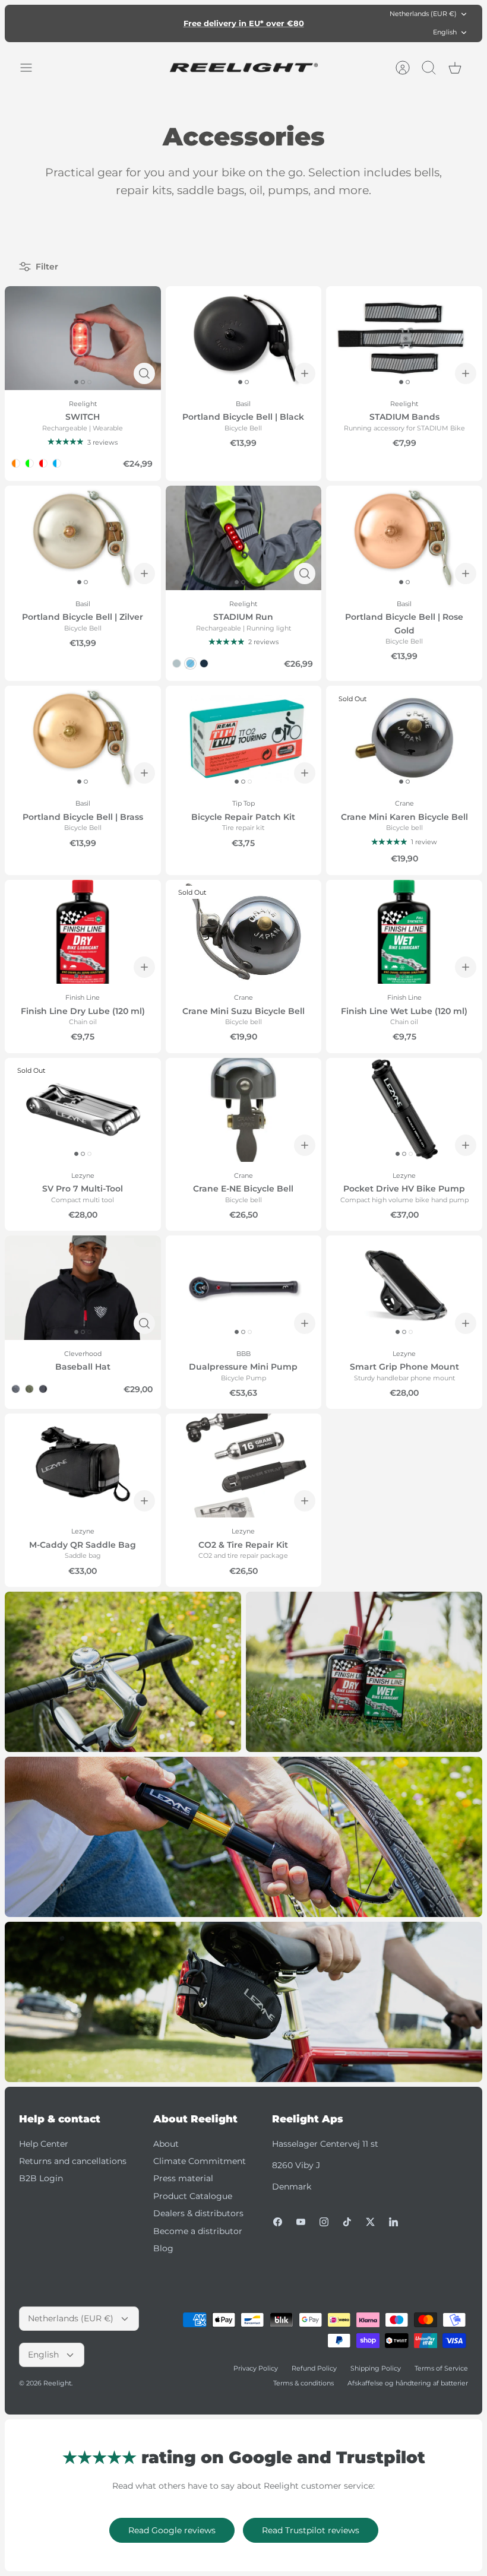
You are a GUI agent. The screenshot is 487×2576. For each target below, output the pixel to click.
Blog (163, 2248)
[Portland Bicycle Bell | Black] (244, 338)
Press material (183, 2178)
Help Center (44, 2144)
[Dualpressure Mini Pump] (244, 1287)
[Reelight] (243, 68)
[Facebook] (278, 2222)
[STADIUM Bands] (404, 338)
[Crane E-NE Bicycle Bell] (244, 1110)
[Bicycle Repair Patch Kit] (244, 738)
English (445, 32)
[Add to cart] (305, 373)
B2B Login (41, 2178)
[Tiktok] (347, 2222)
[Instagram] (324, 2222)
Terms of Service (441, 2368)
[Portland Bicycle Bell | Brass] (83, 738)
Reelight (57, 2383)
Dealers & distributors (198, 2213)
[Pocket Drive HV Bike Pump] (404, 1110)
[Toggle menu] (32, 68)
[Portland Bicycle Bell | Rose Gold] (404, 538)
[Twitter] (370, 2222)
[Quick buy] (144, 373)
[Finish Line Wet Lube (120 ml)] (404, 932)
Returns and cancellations (73, 2161)
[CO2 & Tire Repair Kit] (244, 1466)
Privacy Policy (256, 2368)
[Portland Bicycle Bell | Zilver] (83, 538)
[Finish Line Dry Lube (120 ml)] (83, 932)
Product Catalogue (193, 2196)
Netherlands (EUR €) (423, 14)
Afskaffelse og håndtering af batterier (408, 2383)
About (166, 2144)
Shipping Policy (376, 2368)
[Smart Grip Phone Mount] (404, 1287)
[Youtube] (301, 2222)
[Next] (342, 23)
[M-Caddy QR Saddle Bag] (83, 1466)
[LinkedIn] (393, 2222)
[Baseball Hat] (83, 1287)
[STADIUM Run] (244, 538)
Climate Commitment (200, 2161)
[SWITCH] (83, 338)
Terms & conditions (303, 2383)
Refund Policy (314, 2368)
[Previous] (145, 23)
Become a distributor (198, 2231)
